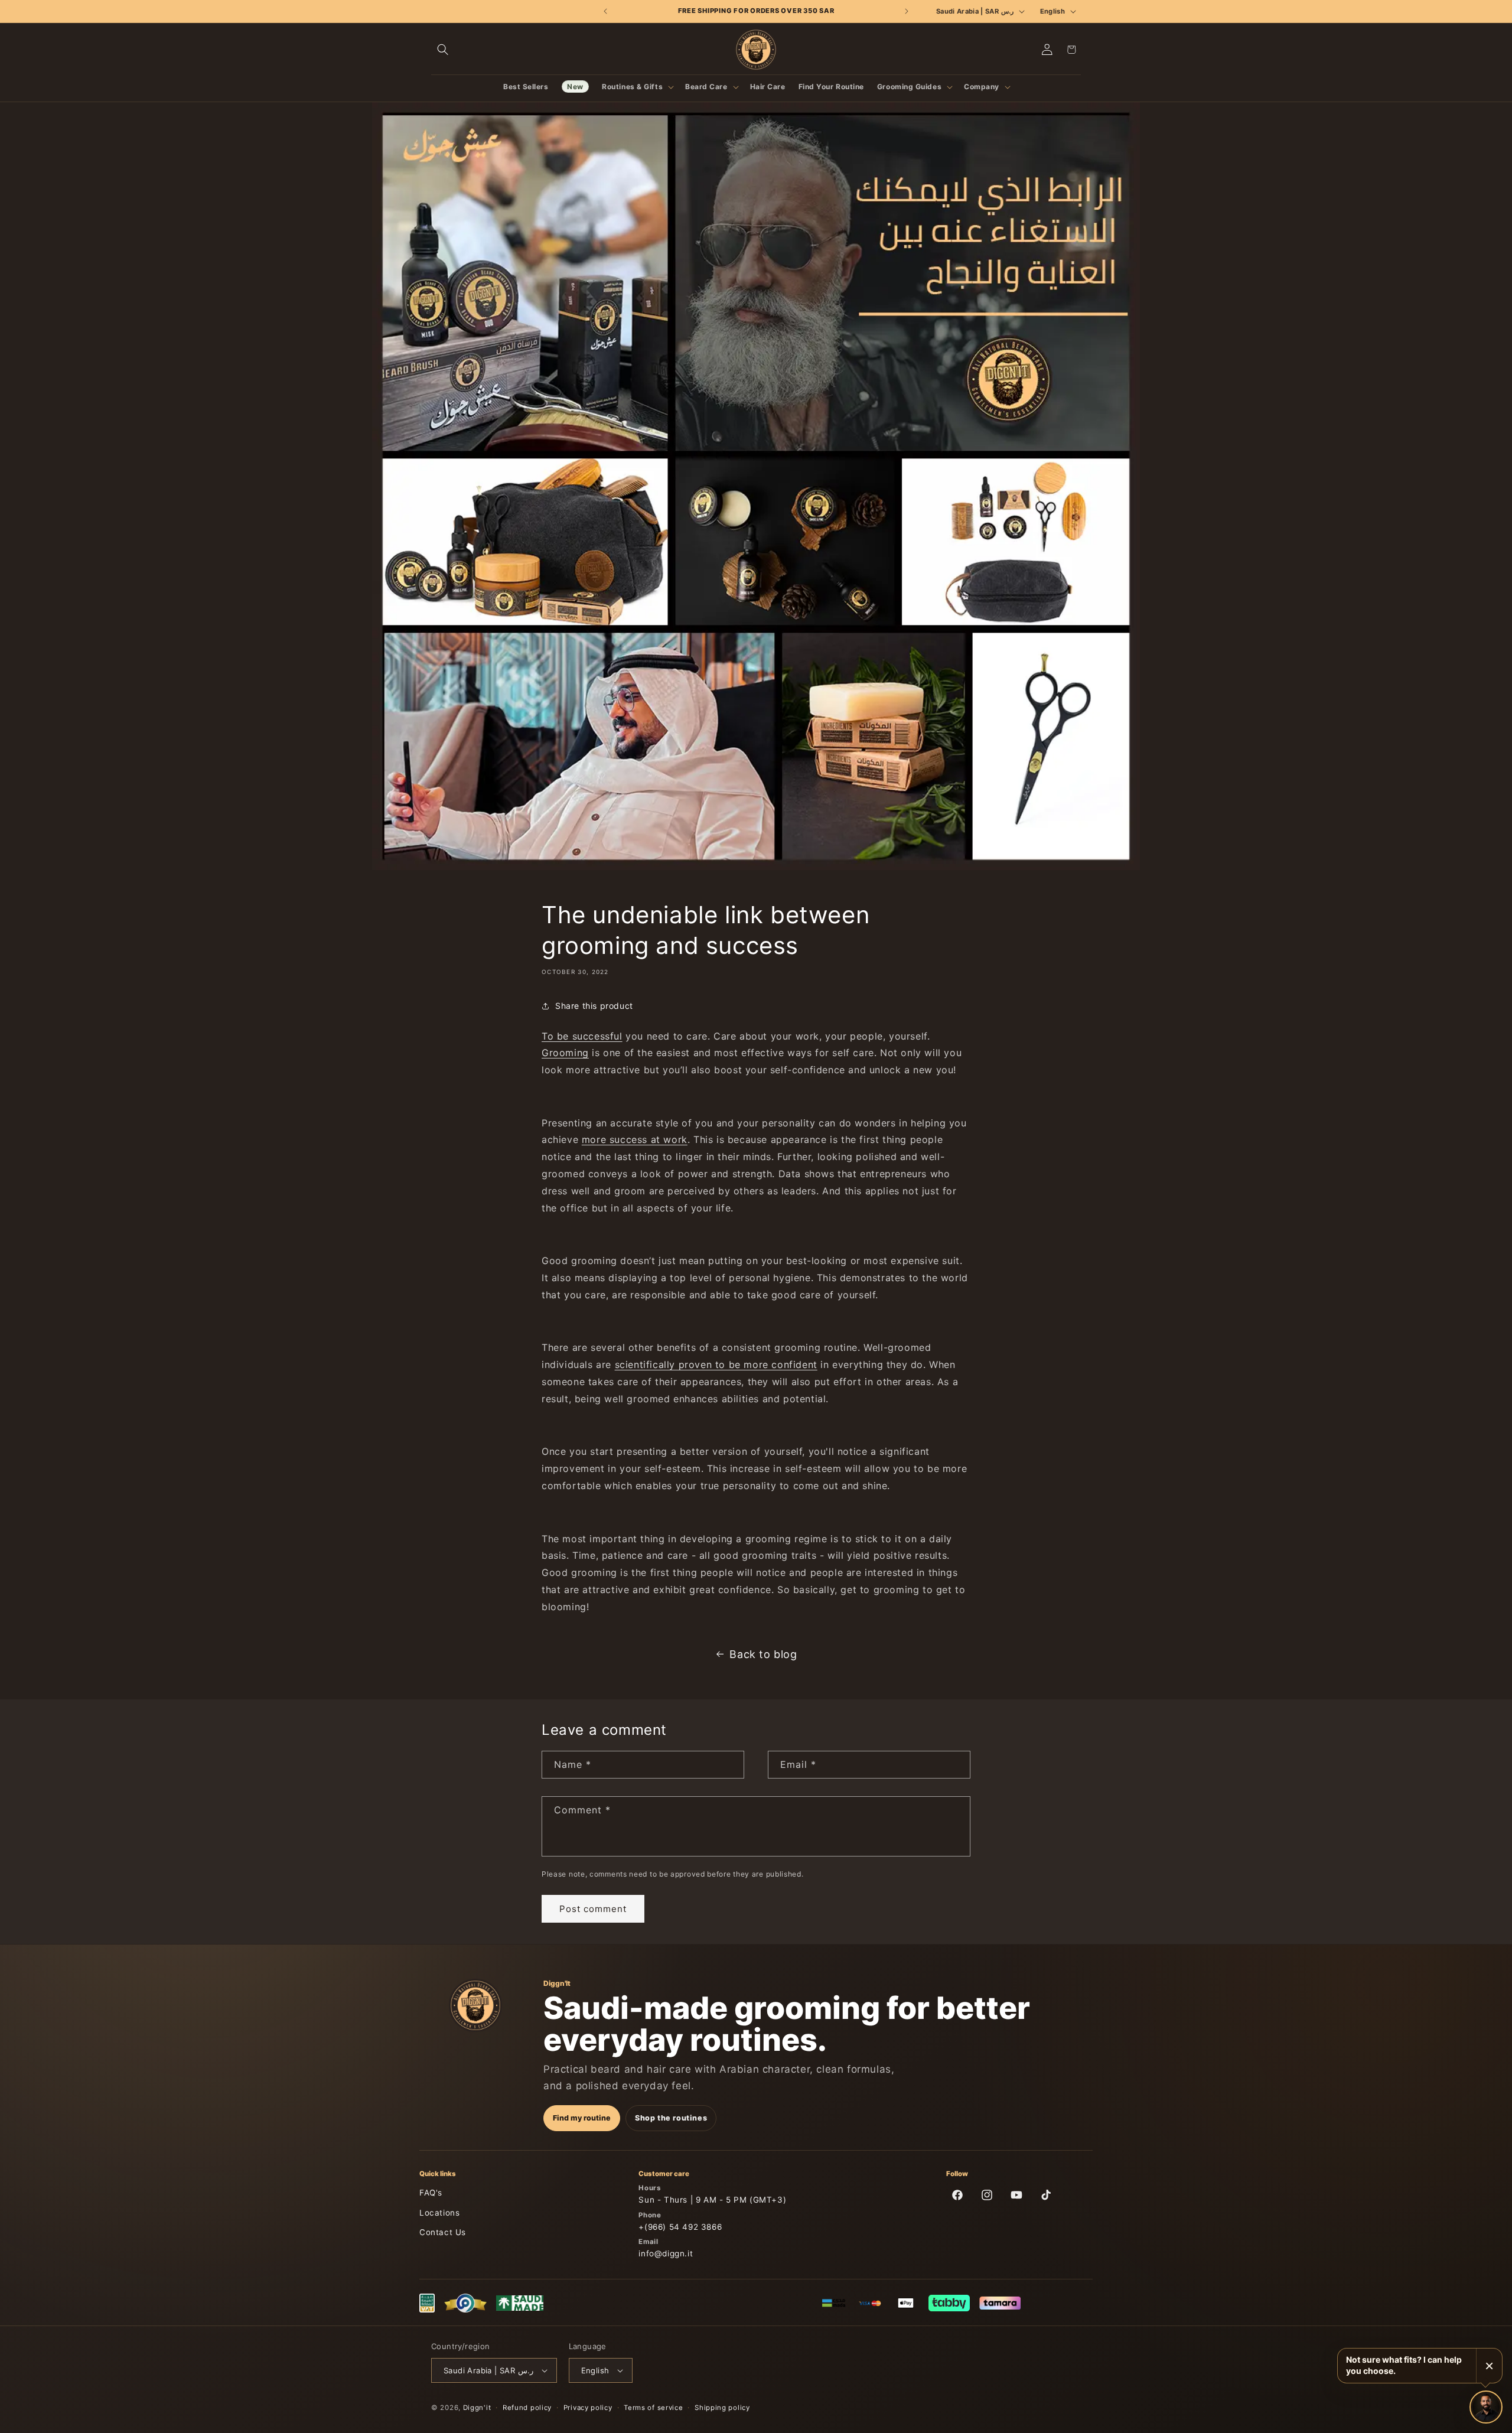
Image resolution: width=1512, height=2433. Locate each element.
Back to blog (763, 1654)
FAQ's (431, 2193)
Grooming (565, 1053)
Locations (439, 2213)
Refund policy (527, 2408)
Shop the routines (671, 2118)
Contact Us (443, 2232)
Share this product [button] (594, 1006)
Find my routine (582, 2118)
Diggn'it (477, 2408)
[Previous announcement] (606, 11)
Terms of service (653, 2408)
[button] (443, 50)
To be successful (582, 1036)
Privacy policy (588, 2408)
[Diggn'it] (475, 2005)
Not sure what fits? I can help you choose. (1404, 2365)
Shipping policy (722, 2408)
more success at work (635, 1139)
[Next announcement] (906, 11)
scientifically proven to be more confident (716, 1364)
